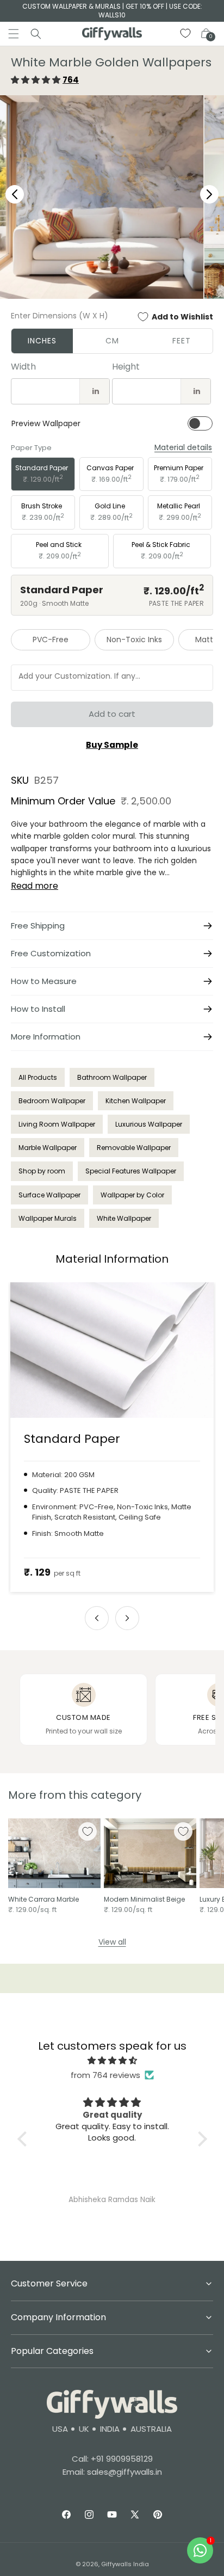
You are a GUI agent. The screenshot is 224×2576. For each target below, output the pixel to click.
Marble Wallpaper (48, 1148)
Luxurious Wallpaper (149, 1124)
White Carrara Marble (43, 1899)
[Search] (36, 34)
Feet (182, 341)
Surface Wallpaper (49, 1195)
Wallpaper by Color (132, 1195)
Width (23, 367)
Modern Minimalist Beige (144, 1899)
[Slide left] (97, 1618)
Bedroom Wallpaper (52, 1101)
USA (60, 2429)
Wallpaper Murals (48, 1218)
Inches (42, 341)
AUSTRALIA (151, 2429)
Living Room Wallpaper (57, 1124)
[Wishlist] (186, 34)
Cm (112, 341)
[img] (112, 2060)
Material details (183, 448)
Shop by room (42, 1171)
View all (112, 1942)
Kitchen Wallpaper (136, 1101)
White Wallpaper (124, 1218)
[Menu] (14, 34)
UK (84, 2429)
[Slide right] (127, 1618)
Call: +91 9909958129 (112, 2459)
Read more (35, 886)
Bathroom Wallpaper (112, 1077)
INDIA (110, 2429)
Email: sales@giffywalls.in (112, 2472)
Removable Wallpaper (134, 1148)
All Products (38, 1077)
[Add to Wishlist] (88, 1831)
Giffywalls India (125, 2564)
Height (126, 367)
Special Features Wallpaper (131, 1171)
